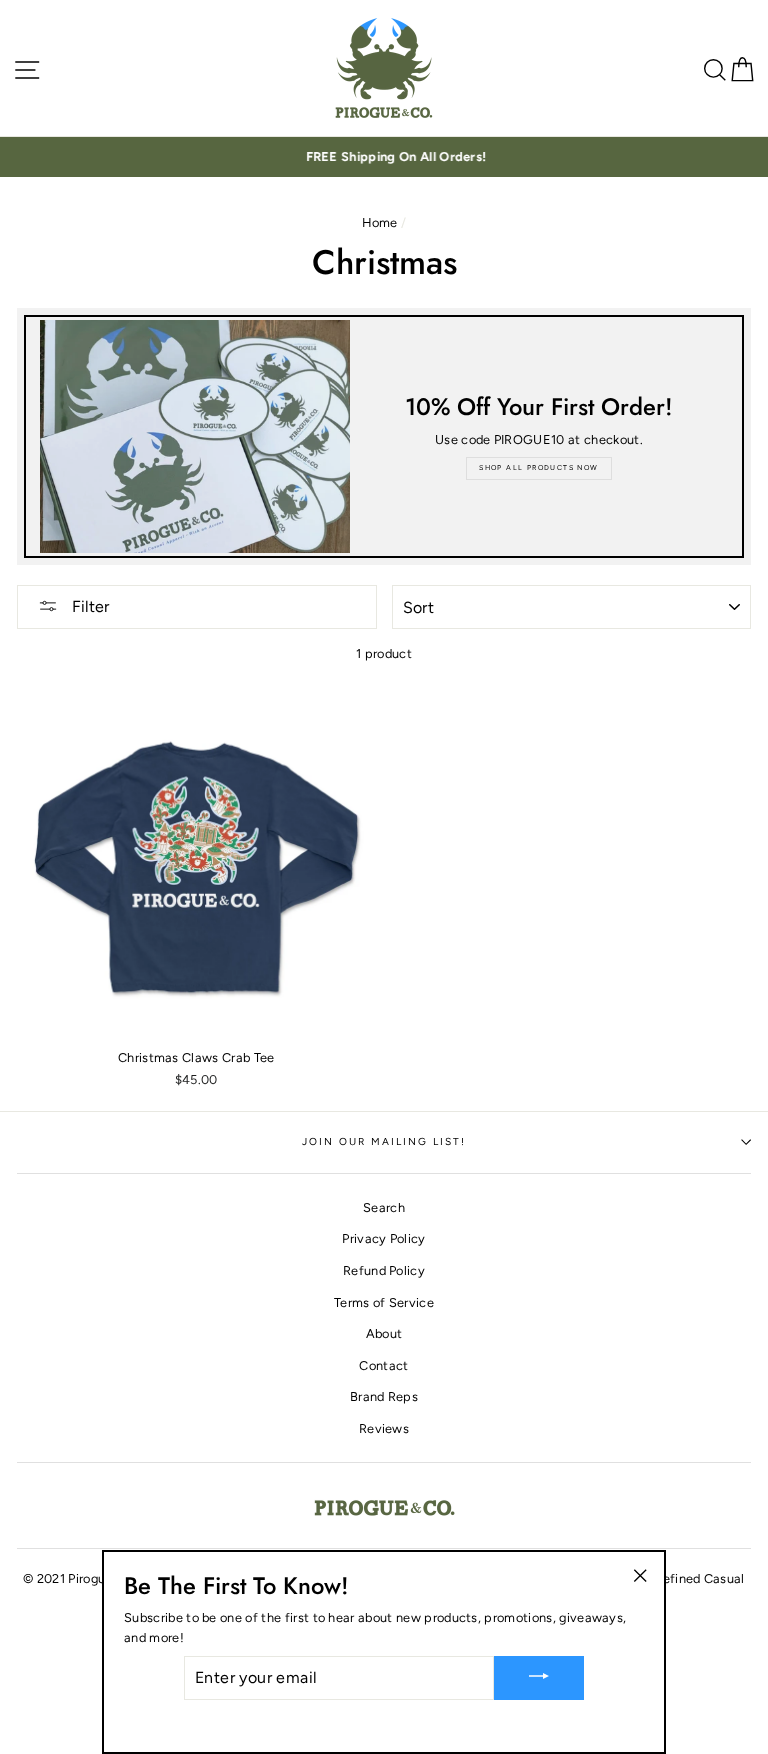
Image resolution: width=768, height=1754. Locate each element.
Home (380, 222)
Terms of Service (384, 1302)
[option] (384, 157)
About (384, 1333)
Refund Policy (384, 1270)
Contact (383, 1365)
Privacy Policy (383, 1238)
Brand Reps (384, 1396)
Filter (88, 606)
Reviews (384, 1428)
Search (384, 1207)
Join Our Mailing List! (384, 1141)
